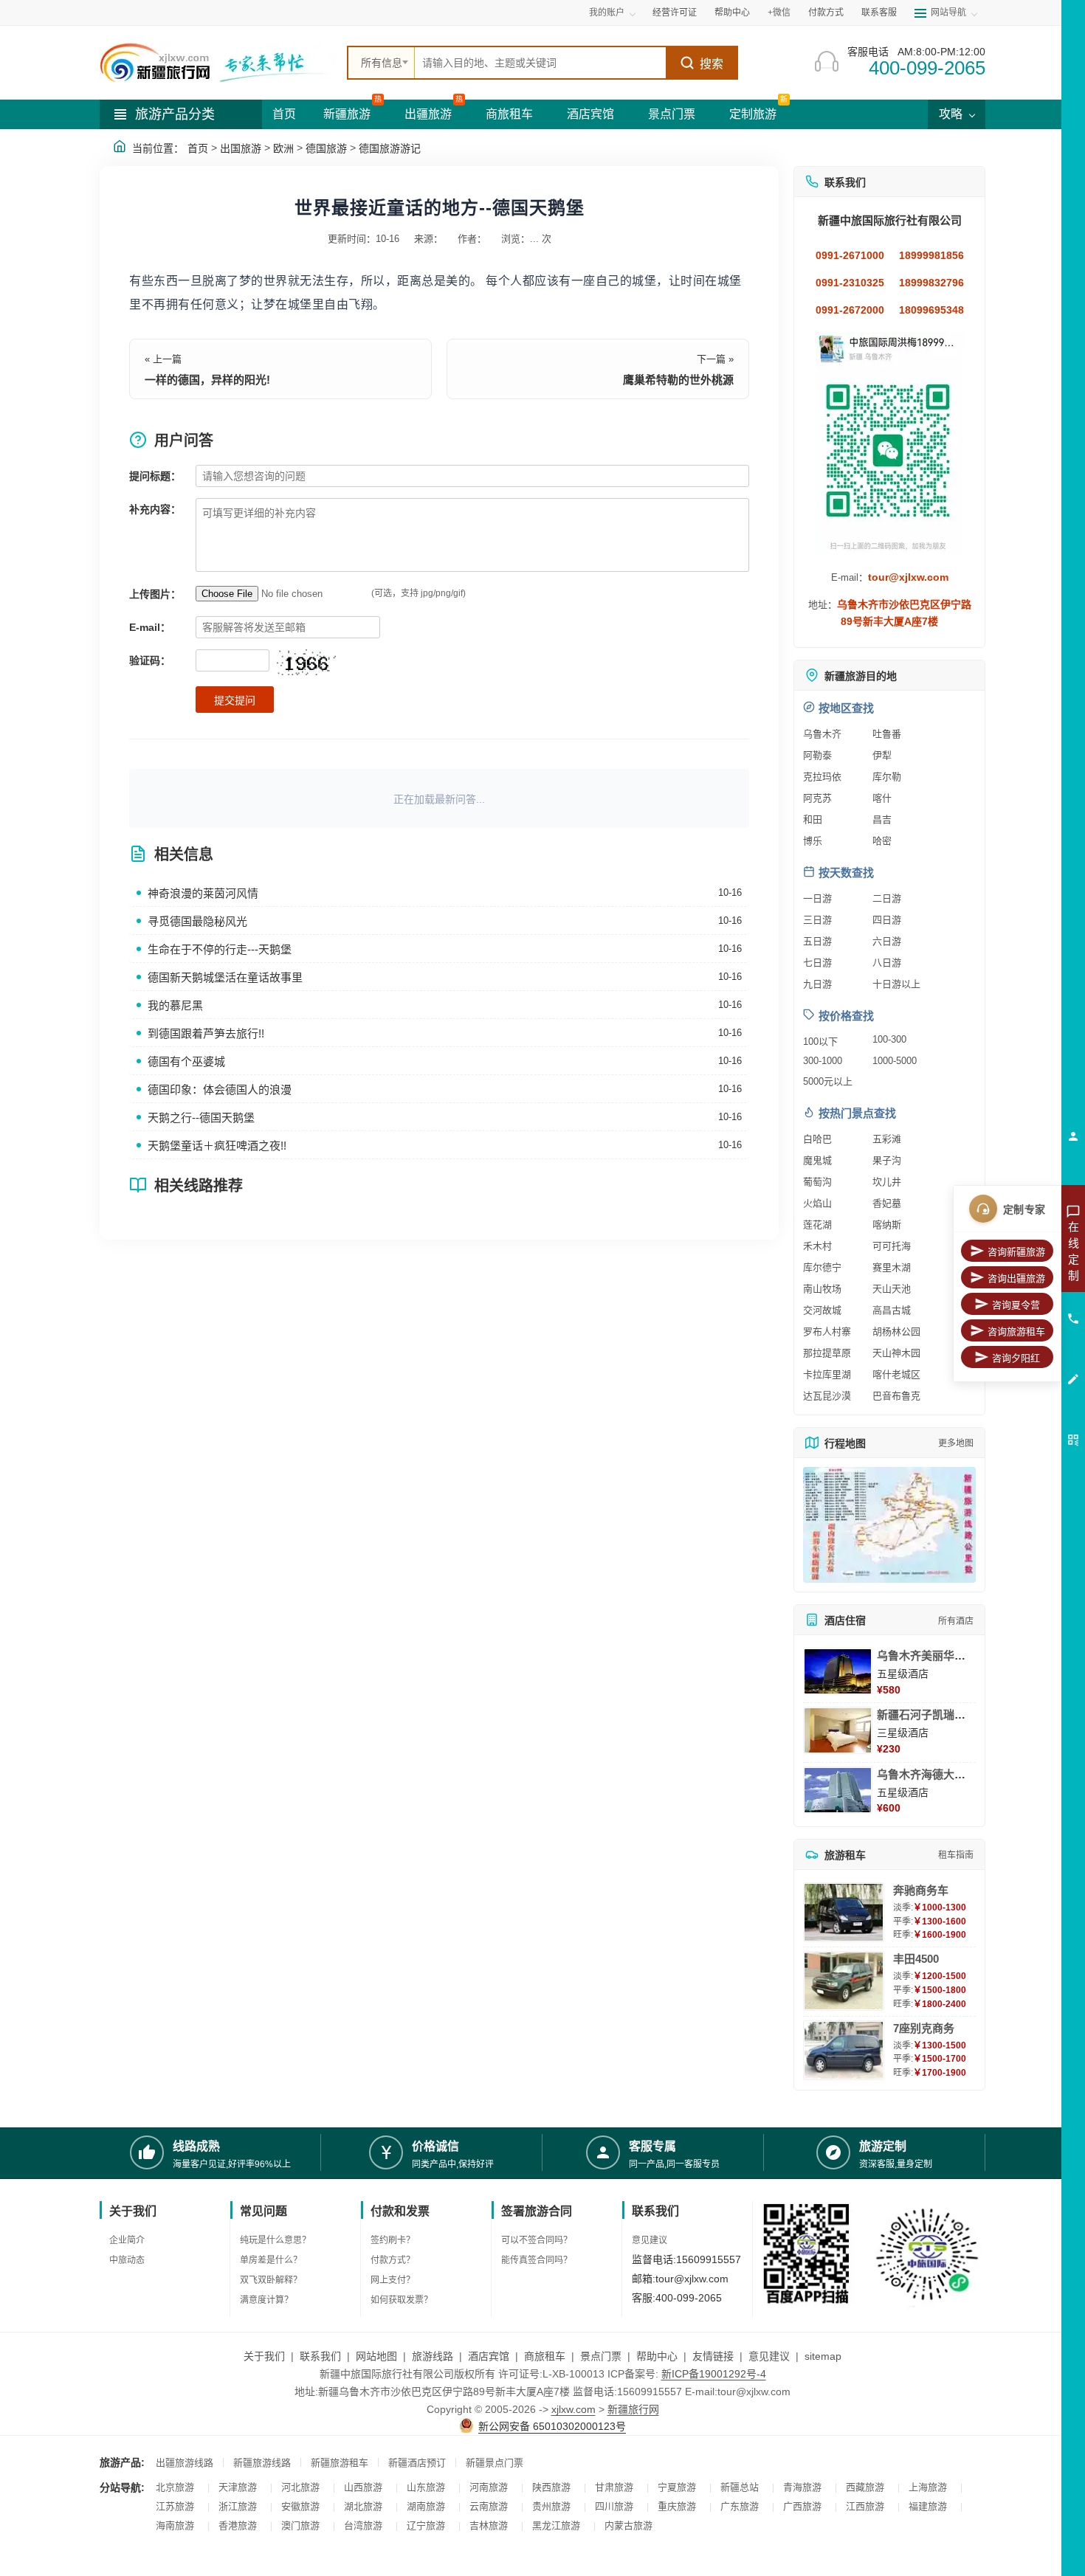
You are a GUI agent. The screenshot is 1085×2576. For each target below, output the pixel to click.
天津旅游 (238, 2487)
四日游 (887, 920)
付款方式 (826, 13)
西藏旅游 (865, 2487)
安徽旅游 (300, 2506)
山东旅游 (426, 2487)
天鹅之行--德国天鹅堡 (201, 1118)
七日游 (817, 963)
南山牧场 (822, 1289)
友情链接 (713, 2356)
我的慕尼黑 (175, 1005)
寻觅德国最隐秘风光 (197, 921)
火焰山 (817, 1203)
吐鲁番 (887, 734)
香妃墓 (887, 1203)
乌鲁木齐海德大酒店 (927, 1774)
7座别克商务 (924, 2028)
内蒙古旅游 (628, 2525)
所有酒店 (956, 1621)
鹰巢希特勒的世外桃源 (678, 380)
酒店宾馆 (590, 114)
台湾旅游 (363, 2525)
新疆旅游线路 (262, 2463)
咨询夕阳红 (1016, 1358)
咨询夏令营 (1016, 1305)
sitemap (823, 2356)
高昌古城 (892, 1310)
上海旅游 (928, 2487)
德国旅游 (326, 148)
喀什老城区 (896, 1374)
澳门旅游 (300, 2525)
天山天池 (892, 1289)
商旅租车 (509, 114)
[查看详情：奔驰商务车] (844, 1912)
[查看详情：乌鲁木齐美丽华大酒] (838, 1671)
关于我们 (264, 2356)
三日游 (817, 920)
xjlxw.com (573, 2409)
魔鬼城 (817, 1160)
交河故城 (822, 1310)
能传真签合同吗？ (537, 2260)
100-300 (889, 1039)
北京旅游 (175, 2487)
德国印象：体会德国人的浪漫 (220, 1090)
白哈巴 (817, 1139)
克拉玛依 (822, 777)
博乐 (813, 841)
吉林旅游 (489, 2525)
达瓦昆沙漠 (827, 1396)
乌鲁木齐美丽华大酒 (927, 1655)
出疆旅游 (428, 114)
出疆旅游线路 (185, 2463)
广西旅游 (802, 2506)
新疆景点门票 (495, 2463)
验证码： (150, 660)
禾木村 (817, 1246)
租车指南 (956, 1855)
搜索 (712, 64)
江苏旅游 (175, 2506)
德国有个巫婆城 (186, 1061)
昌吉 (882, 819)
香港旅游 (238, 2525)
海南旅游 (175, 2525)
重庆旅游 (677, 2506)
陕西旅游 (551, 2487)
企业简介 (127, 2240)
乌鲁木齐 (822, 734)
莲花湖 (817, 1225)
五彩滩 (887, 1139)
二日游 (887, 898)
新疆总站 (740, 2487)
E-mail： (150, 627)
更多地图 (956, 1443)
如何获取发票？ (402, 2300)
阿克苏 (817, 798)
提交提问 (235, 700)
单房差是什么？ (271, 2260)
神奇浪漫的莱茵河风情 (203, 893)
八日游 (887, 963)
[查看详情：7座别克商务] (844, 2050)
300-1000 (823, 1061)
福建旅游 (928, 2506)
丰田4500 (916, 1959)
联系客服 (879, 13)
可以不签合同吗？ (537, 2240)
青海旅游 (802, 2487)
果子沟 (887, 1160)
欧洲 (283, 148)
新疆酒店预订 (417, 2463)
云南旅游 (489, 2506)
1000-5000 (895, 1061)
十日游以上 (896, 984)
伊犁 (882, 755)
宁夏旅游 (677, 2487)
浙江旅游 (238, 2506)
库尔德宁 (822, 1267)
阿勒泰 (817, 755)
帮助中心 (732, 13)
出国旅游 (241, 148)
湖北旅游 (363, 2506)
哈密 (882, 841)
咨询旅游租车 (1016, 1332)
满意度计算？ (266, 2300)
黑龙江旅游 (556, 2525)
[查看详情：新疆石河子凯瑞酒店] (838, 1730)
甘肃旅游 (614, 2487)
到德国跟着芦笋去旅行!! (206, 1033)
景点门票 (672, 114)
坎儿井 (887, 1182)
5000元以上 (828, 1081)
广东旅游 (740, 2506)
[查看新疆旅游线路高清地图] (889, 1525)
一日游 (817, 898)
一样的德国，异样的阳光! (207, 380)
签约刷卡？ (393, 2240)
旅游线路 (433, 2356)
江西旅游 (865, 2506)
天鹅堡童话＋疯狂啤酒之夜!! (217, 1146)
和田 (813, 819)
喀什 (882, 798)
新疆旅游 (347, 114)
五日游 (817, 941)
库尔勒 (887, 777)
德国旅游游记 (390, 148)
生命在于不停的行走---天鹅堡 (220, 949)
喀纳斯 (887, 1225)
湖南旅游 (426, 2506)
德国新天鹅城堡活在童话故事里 (225, 977)
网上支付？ (393, 2280)
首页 (284, 114)
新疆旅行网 (633, 2409)
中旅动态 (127, 2260)
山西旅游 (363, 2487)
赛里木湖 (892, 1267)
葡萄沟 (817, 1182)
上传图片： (155, 594)
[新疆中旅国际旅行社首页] (218, 63)
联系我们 (320, 2356)
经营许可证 (675, 13)
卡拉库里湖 (827, 1374)
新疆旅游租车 (340, 2463)
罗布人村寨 (827, 1332)
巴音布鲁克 (896, 1396)
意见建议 (650, 2240)
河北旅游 (300, 2487)
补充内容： (155, 509)
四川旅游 (614, 2506)
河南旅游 (489, 2487)
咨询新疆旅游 (1016, 1252)
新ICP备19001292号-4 (714, 2374)
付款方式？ (393, 2260)
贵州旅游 (551, 2506)
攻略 (952, 114)
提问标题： (155, 476)
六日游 (887, 941)
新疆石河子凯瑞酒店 (927, 1715)
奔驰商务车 (921, 1890)
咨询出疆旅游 (1016, 1278)
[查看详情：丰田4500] (844, 1981)
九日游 (817, 984)
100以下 (820, 1042)
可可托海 (892, 1246)
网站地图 (376, 2356)
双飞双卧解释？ (271, 2280)
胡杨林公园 (896, 1332)
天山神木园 (896, 1353)
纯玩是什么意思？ (275, 2240)
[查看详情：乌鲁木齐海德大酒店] (838, 1790)
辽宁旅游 (426, 2525)
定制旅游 (753, 114)
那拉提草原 (827, 1353)
